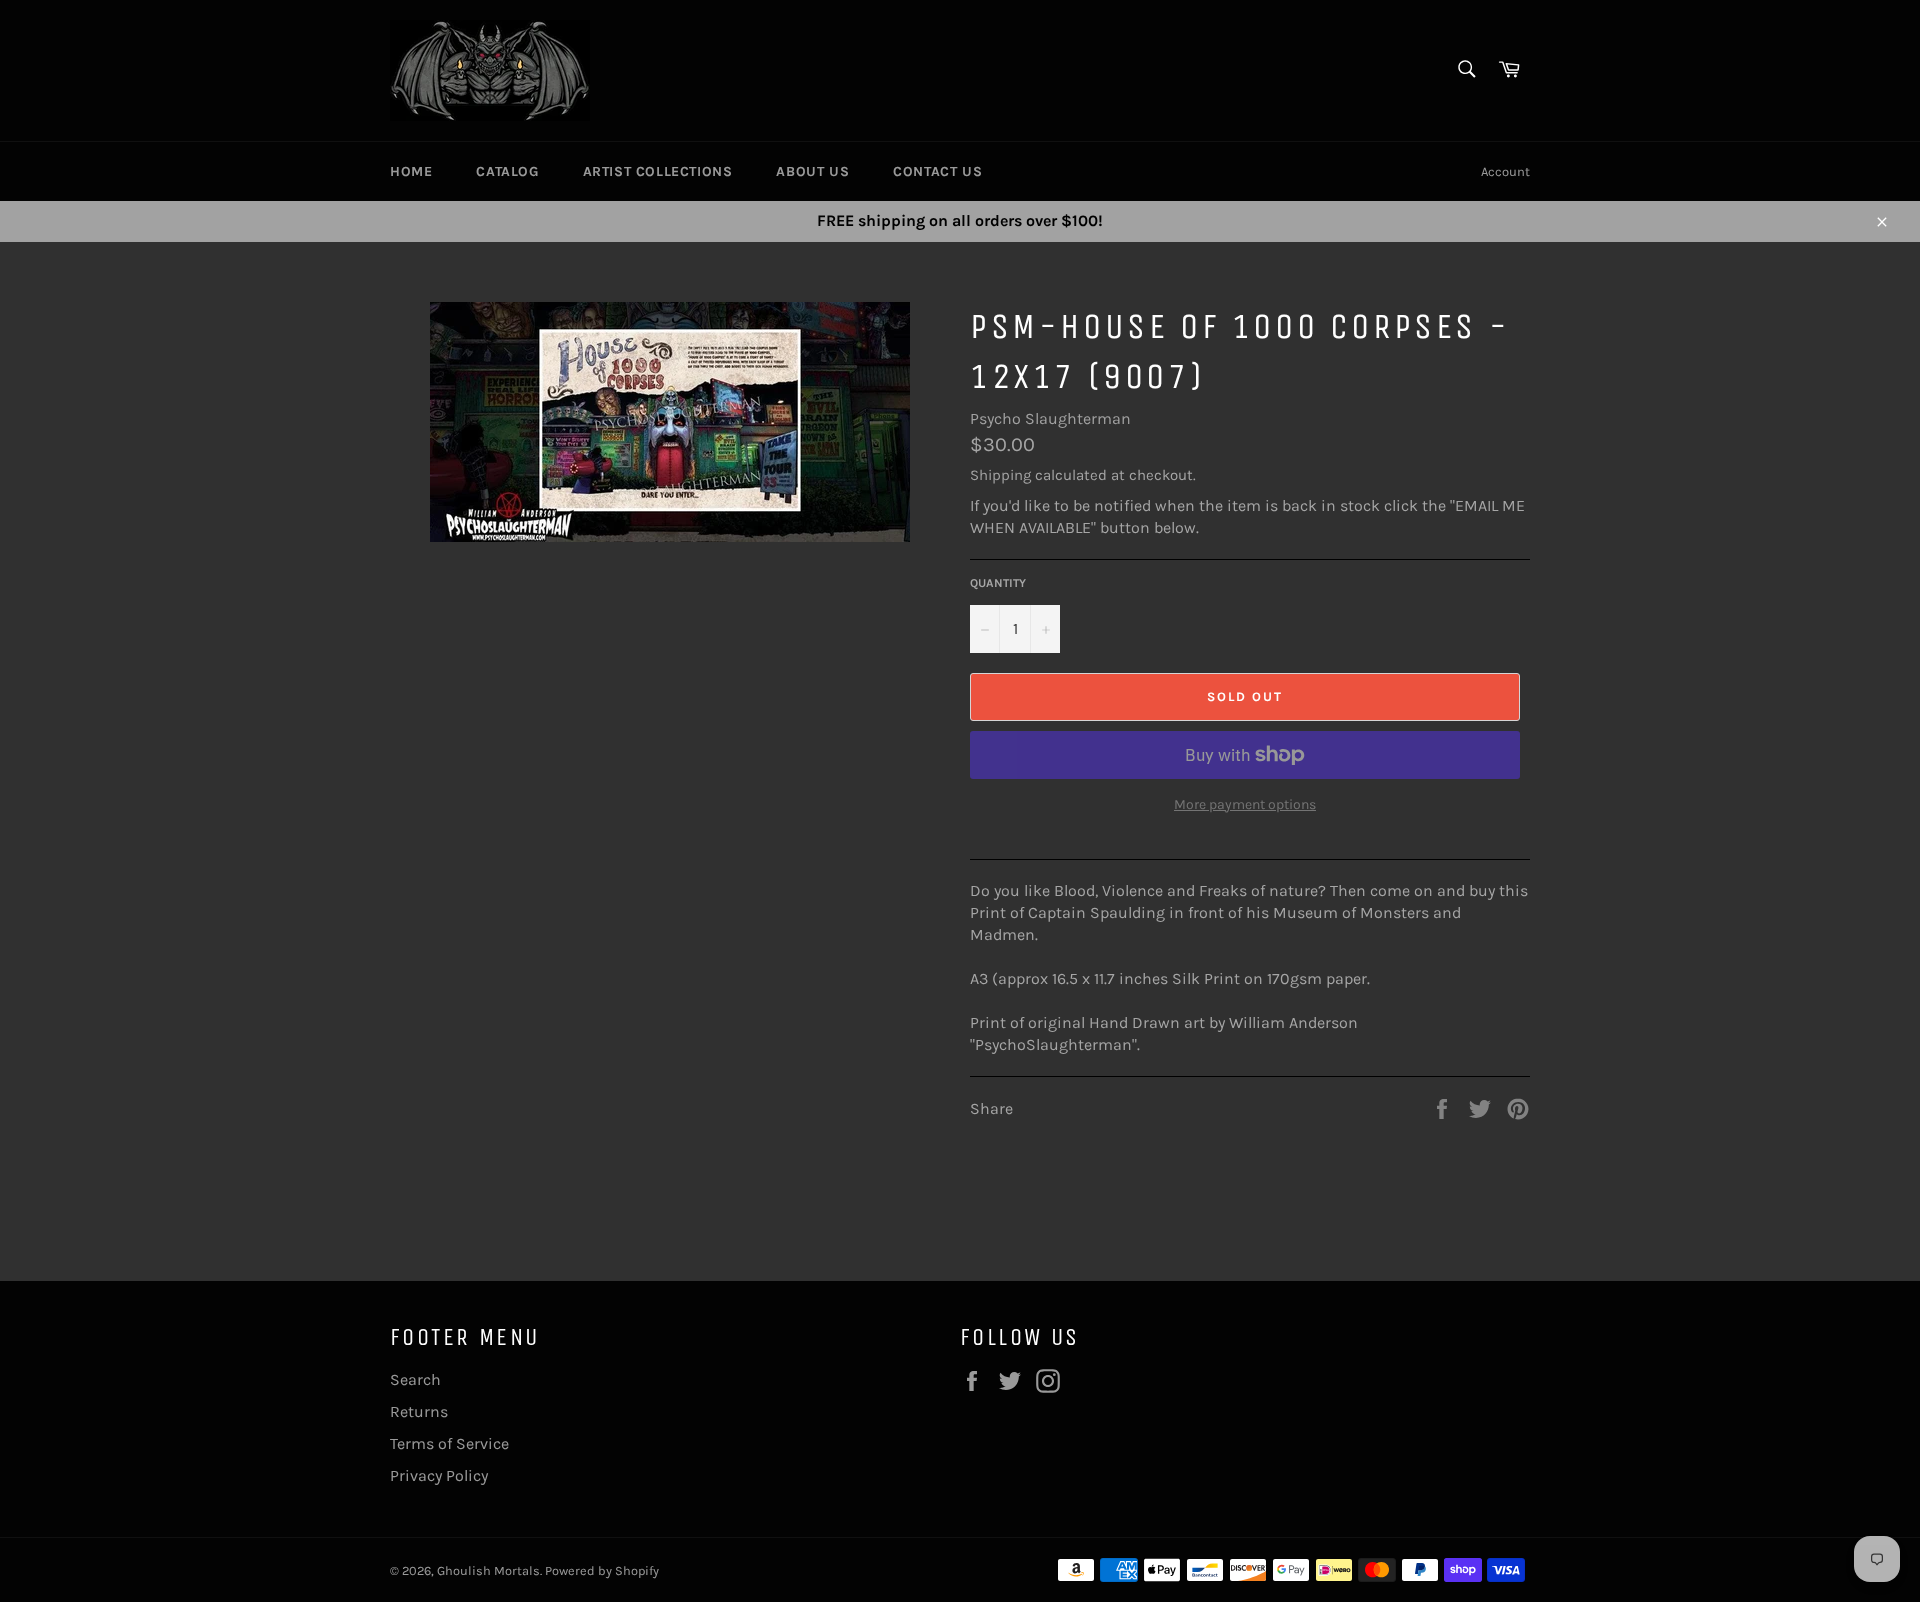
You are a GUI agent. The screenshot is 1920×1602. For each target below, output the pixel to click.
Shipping (1000, 475)
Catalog (507, 171)
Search (415, 1379)
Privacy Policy (439, 1475)
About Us (812, 171)
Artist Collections (658, 171)
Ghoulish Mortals (488, 1570)
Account (1505, 171)
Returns (419, 1411)
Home (411, 171)
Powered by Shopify (602, 1570)
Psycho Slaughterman (1050, 418)
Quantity (998, 583)
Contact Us (937, 171)
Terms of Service (449, 1443)
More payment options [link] (1245, 804)
